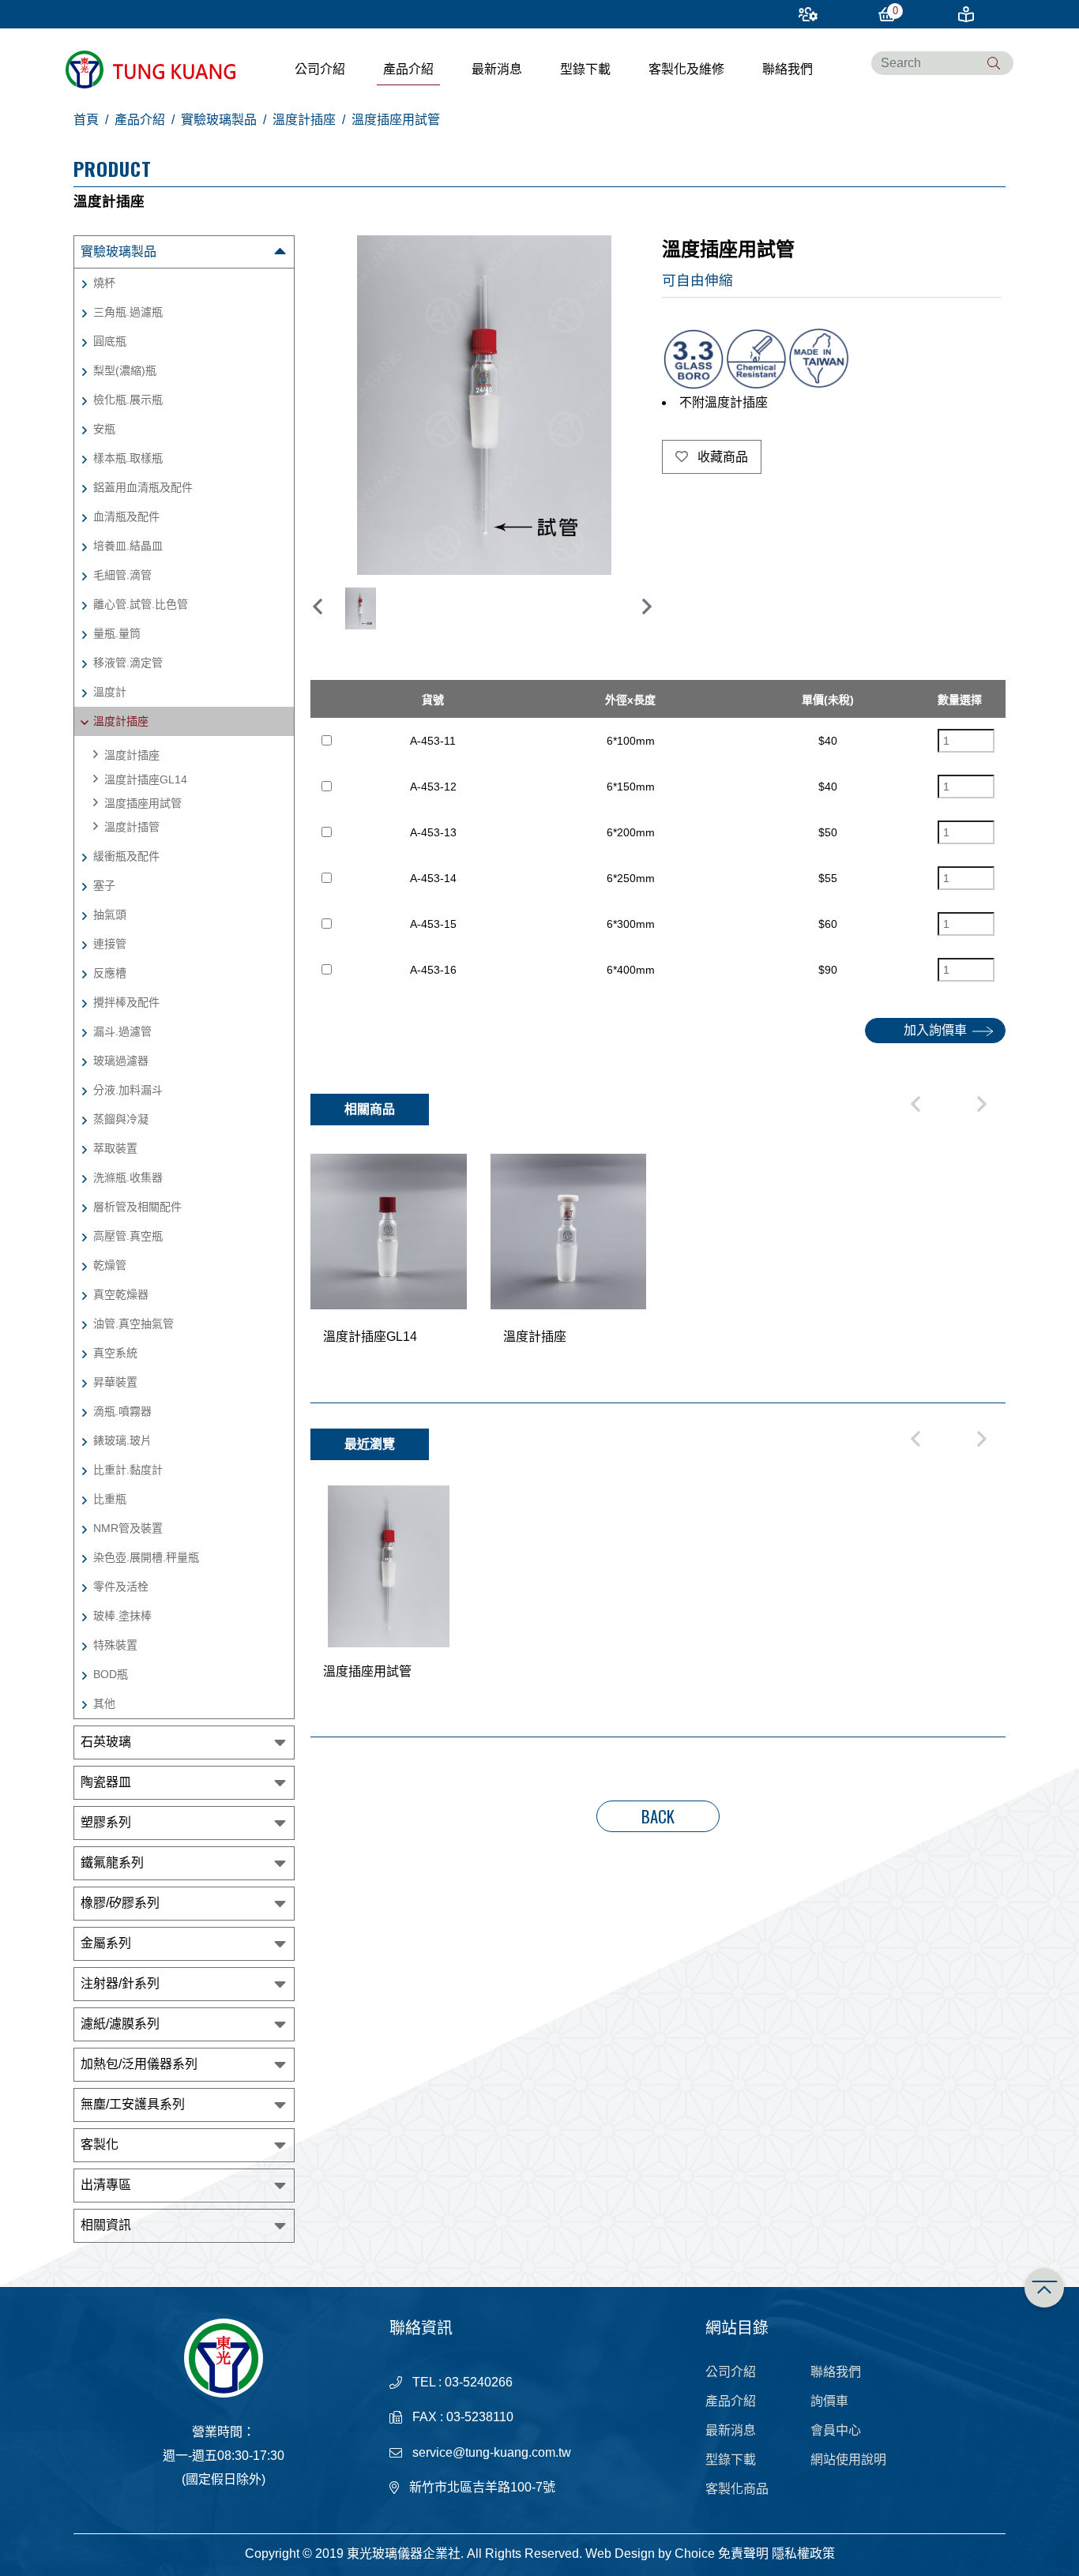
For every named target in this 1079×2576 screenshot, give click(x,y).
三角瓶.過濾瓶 (128, 312)
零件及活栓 (121, 1587)
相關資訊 (106, 2225)
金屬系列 (106, 1943)
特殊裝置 (115, 1645)
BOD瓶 (111, 1674)
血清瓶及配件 (126, 516)
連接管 (110, 944)
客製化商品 (737, 2489)
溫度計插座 (304, 120)
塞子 (104, 885)
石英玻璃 (106, 1742)
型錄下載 (585, 69)
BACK (658, 1816)
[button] (646, 606)
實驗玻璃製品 (219, 120)
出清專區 (106, 2185)
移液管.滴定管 (128, 663)
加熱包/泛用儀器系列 (139, 2064)
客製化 (100, 2144)
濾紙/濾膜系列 (120, 2024)
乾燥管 (110, 1265)
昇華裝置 (115, 1382)
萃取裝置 (115, 1148)
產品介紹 (408, 69)
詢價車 (829, 2401)
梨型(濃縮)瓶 (125, 370)
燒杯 (104, 283)
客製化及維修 (686, 69)
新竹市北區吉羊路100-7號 (482, 2487)
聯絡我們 (788, 69)
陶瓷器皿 (106, 1782)
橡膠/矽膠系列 (120, 1903)
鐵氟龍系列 (112, 1863)
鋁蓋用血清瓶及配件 (143, 487)
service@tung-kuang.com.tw (492, 2452)
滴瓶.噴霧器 (122, 1411)
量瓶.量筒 (117, 633)
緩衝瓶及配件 (126, 856)
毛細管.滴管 (122, 575)
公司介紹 (320, 69)
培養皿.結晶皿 (128, 546)
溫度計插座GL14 (146, 779)
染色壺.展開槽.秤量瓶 (146, 1557)
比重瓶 (110, 1499)
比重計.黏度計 (128, 1470)
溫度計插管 (132, 827)
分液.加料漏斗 (128, 1090)
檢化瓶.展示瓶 (128, 400)
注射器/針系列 (120, 1983)
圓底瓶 (110, 341)
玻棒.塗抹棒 (122, 1616)
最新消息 (497, 69)
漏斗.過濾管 (122, 1031)
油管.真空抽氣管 (133, 1324)
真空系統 (115, 1353)
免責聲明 (743, 2553)
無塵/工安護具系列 (133, 2104)
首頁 (86, 120)
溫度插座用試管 (143, 803)
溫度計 (110, 692)
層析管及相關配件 (137, 1207)
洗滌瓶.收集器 (128, 1177)
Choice (695, 2553)
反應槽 (110, 973)
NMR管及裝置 (128, 1528)
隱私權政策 (803, 2553)
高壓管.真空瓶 (128, 1236)
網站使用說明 (848, 2460)
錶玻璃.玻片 (122, 1440)
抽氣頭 (110, 914)
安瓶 (104, 429)
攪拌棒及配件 (126, 1002)
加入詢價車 (935, 1030)
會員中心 (836, 2430)
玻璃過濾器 (121, 1061)
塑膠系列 (106, 1822)
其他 (104, 1703)
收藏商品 (721, 457)
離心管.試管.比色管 (141, 604)
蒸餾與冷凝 (121, 1119)
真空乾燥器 (121, 1294)
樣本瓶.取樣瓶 (128, 458)
